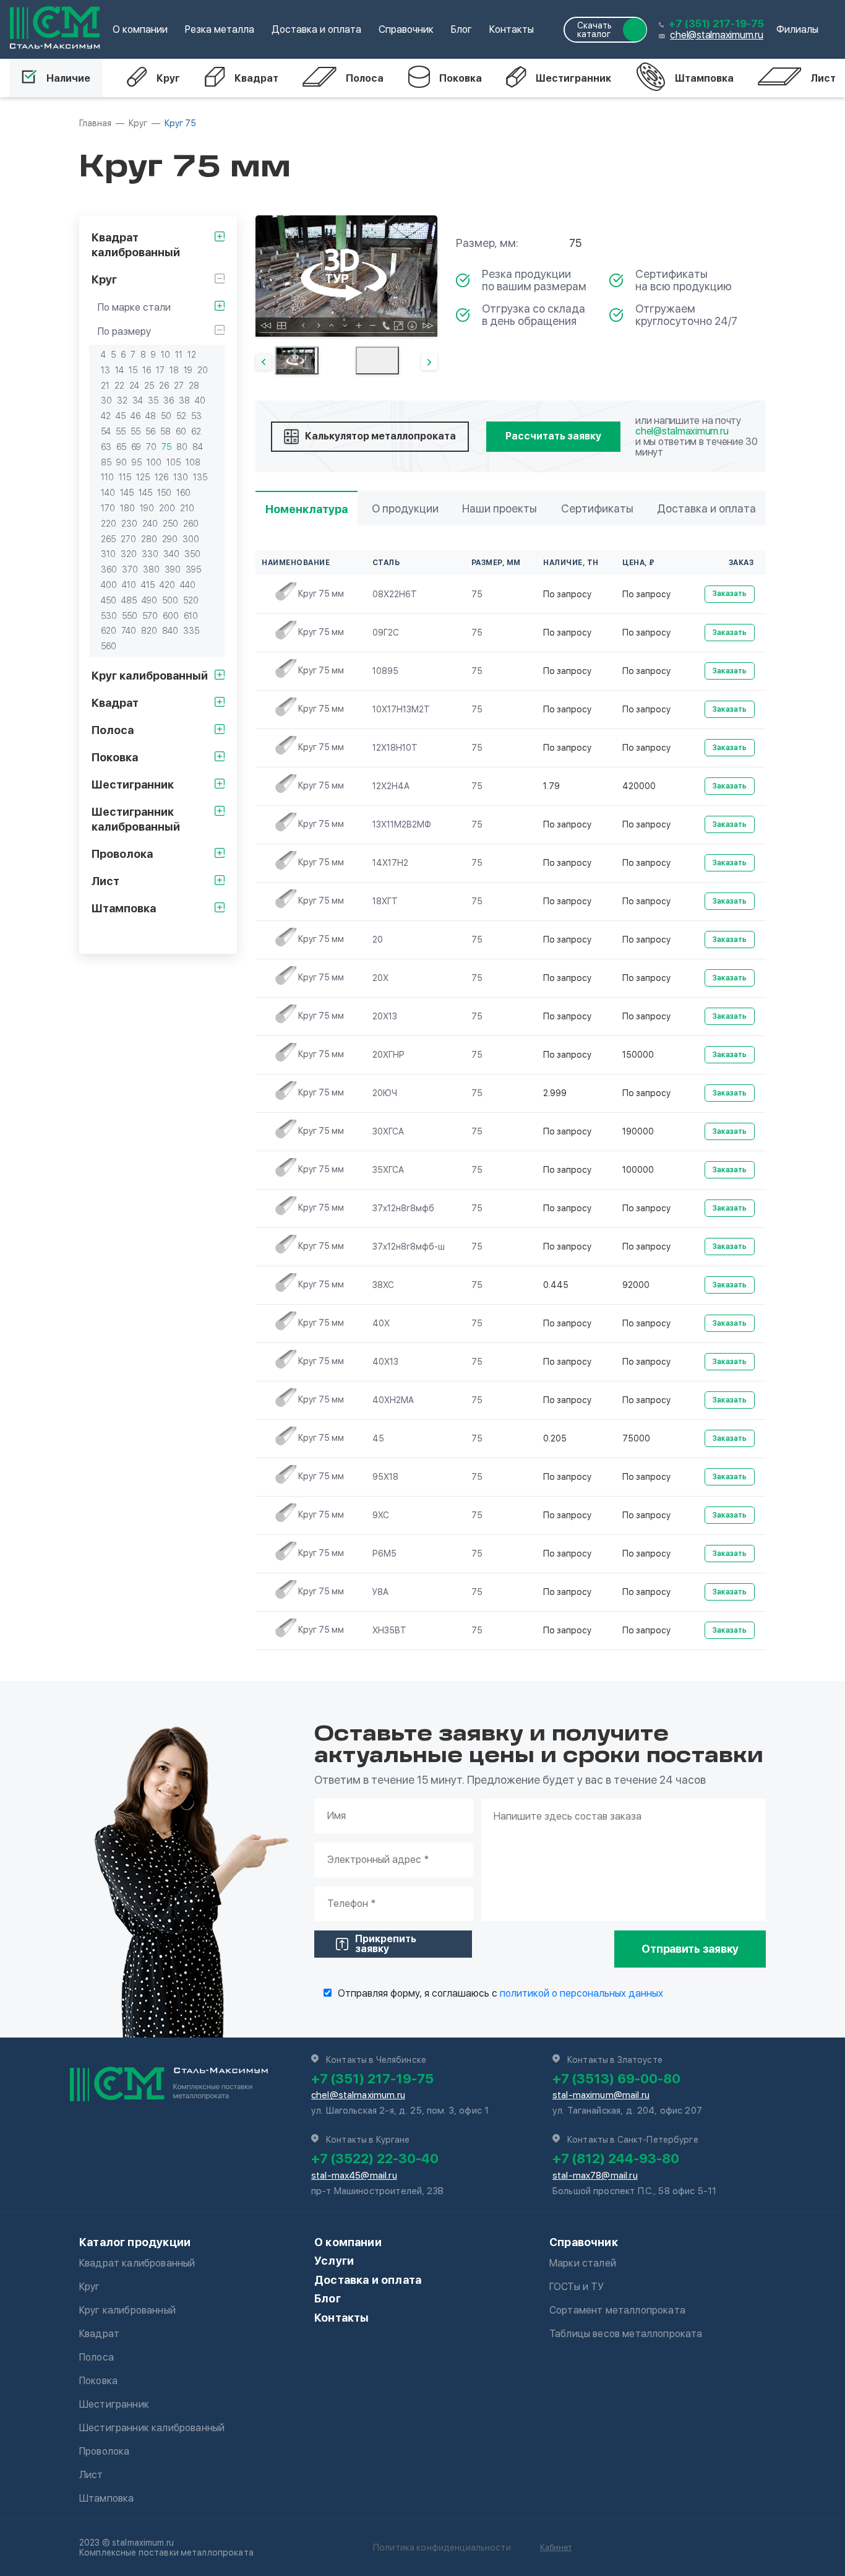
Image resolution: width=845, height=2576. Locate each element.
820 (149, 631)
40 (200, 400)
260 (191, 524)
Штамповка (704, 78)
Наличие (68, 78)
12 (192, 355)
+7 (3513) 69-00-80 (616, 2078)
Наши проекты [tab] (500, 508)
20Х (380, 978)
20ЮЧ (385, 1093)
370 (130, 569)
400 (109, 585)
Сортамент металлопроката (617, 2310)
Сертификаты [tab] (597, 508)
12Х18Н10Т (395, 748)
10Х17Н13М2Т (401, 709)
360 (109, 569)
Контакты (512, 29)
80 (182, 447)
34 (138, 400)
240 (150, 524)
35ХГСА (388, 1170)
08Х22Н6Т (395, 594)
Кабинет (556, 2547)
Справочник (406, 29)
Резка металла (220, 29)
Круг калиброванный (127, 2310)
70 (151, 447)
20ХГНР (388, 1055)
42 (106, 416)
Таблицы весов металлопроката (626, 2334)
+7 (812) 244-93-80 (616, 2158)
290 (170, 539)
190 (147, 508)
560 (109, 646)
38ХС (383, 1285)
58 (165, 431)
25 (149, 386)
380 (151, 569)
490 (149, 600)
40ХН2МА (393, 1400)
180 (127, 508)
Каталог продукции (135, 2242)
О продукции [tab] (405, 508)
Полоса (365, 78)
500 (170, 600)
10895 (385, 671)
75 (166, 447)
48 (151, 416)
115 (125, 477)
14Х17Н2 (390, 863)
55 (121, 431)
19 (188, 370)
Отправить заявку (690, 1949)
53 (196, 416)
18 (174, 370)
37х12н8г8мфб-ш (409, 1247)
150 (164, 493)
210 (187, 508)
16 (147, 370)
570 (150, 616)
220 (109, 524)
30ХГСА (388, 1131)
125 (143, 477)
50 (166, 416)
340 (171, 554)
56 (150, 431)
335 (191, 631)
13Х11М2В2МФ (402, 824)
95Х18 (385, 1477)
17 (160, 370)
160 (183, 493)
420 (167, 585)
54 (106, 431)
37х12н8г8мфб (403, 1208)
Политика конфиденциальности (442, 2548)
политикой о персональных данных (581, 1993)
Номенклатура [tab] (307, 509)
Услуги (334, 2261)
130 (181, 477)
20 (203, 370)
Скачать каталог (594, 30)
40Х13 (385, 1362)
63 (106, 447)
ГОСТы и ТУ (577, 2287)
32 (122, 400)
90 (122, 462)
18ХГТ (385, 901)
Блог (461, 29)
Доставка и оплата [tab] (706, 508)
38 (184, 400)
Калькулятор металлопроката (380, 436)
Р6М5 (384, 1554)
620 (109, 631)
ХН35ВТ (389, 1630)
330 (150, 554)
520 (191, 600)
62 (196, 431)
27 (179, 386)
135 (200, 477)
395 (193, 569)
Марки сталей (583, 2263)
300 (191, 539)
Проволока (104, 2451)
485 (129, 600)
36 (169, 400)
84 (198, 447)
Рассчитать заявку (553, 436)
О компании (140, 29)
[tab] (297, 361)
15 (133, 370)
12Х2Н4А (391, 786)
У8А (380, 1592)
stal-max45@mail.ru (354, 2176)
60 (181, 431)
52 (181, 416)
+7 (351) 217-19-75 (716, 24)
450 (109, 600)
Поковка (461, 78)
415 (148, 585)
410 (129, 585)
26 (164, 386)
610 (191, 616)
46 (135, 416)
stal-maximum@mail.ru (601, 2095)
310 (108, 554)
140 (108, 493)
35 (153, 400)
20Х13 (385, 1016)
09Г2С (386, 633)
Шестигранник (573, 78)
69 (136, 447)
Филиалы (797, 29)
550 (130, 616)
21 (105, 386)
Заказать (730, 594)
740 (129, 631)
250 (170, 524)
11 (179, 355)
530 (109, 616)
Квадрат (256, 78)
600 (171, 616)
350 (192, 554)
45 (121, 416)
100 (154, 462)
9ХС (381, 1515)
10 (165, 355)
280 (149, 539)
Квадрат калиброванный (137, 2263)
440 (188, 585)
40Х (381, 1323)
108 (193, 462)
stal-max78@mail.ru (595, 2176)
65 (121, 447)
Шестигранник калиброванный (152, 2428)
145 (127, 493)
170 (108, 508)
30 (106, 400)
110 (107, 477)
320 (129, 554)
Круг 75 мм (321, 594)
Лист (823, 78)
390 (173, 569)
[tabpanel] (346, 276)
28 (194, 386)
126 (161, 477)
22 (119, 386)
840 (170, 631)
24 (134, 386)
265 (108, 539)
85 (106, 462)
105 (174, 462)
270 (128, 539)
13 (105, 370)
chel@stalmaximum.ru (716, 35)
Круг (168, 78)
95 (137, 462)
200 (167, 508)
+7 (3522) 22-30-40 (375, 2158)
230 (129, 524)
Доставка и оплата (316, 29)
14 (119, 370)
